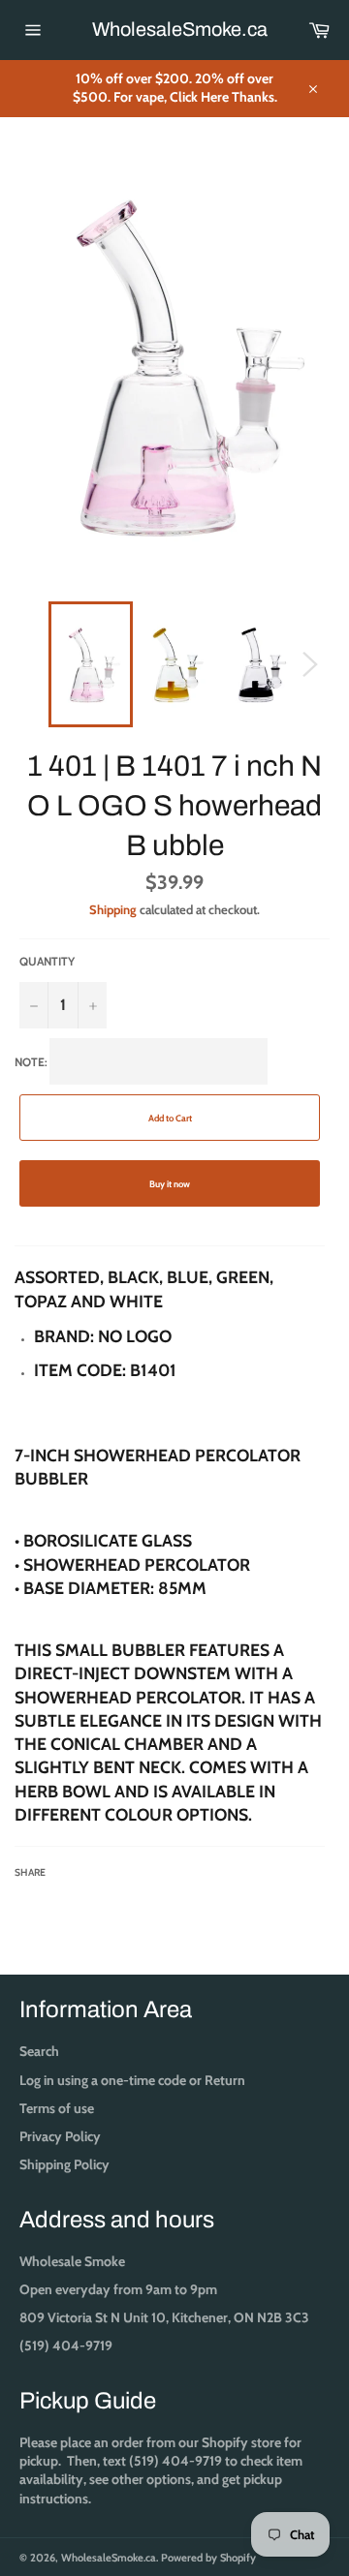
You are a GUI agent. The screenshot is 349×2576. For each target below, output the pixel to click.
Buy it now (170, 1184)
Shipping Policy (64, 2164)
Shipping (113, 909)
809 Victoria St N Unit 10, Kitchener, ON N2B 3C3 (164, 2317)
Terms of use (57, 2108)
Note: (168, 1467)
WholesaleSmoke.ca (174, 29)
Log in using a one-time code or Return (132, 2080)
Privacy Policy (60, 2136)
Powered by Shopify (208, 2558)
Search (39, 2051)
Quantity (47, 961)
